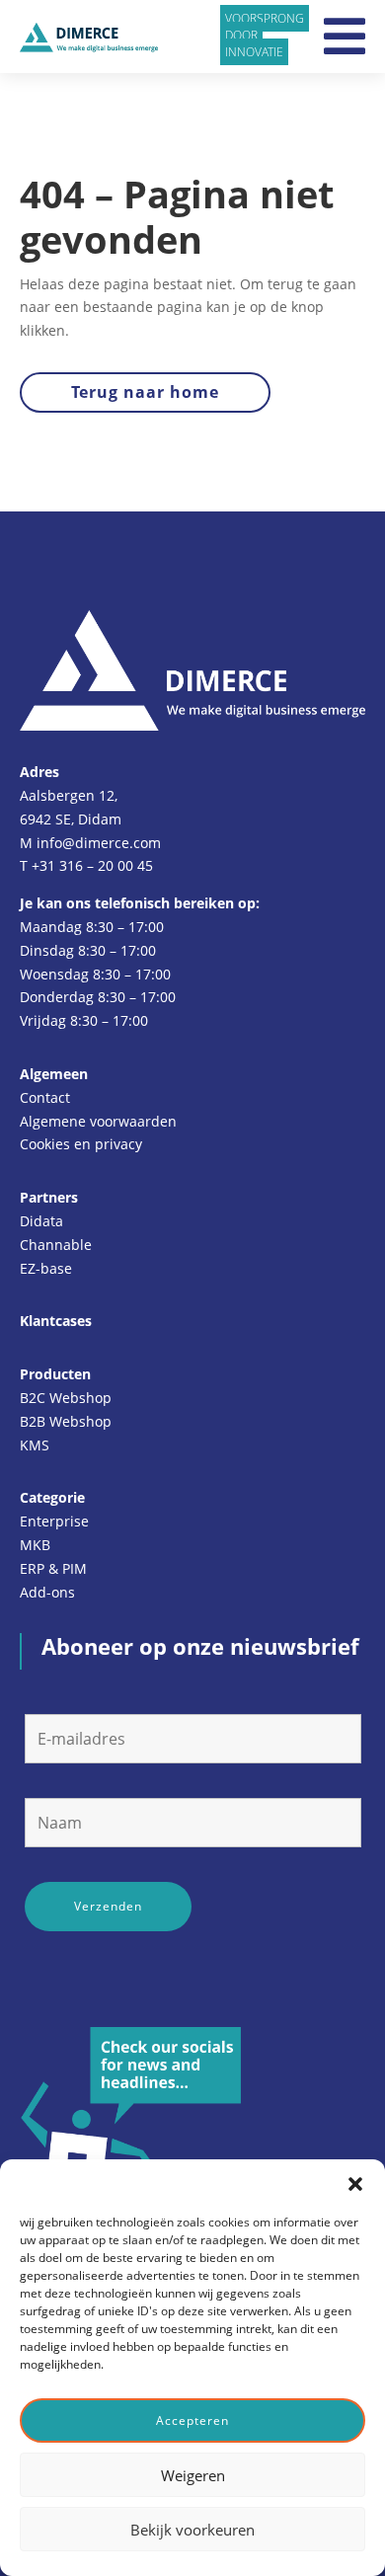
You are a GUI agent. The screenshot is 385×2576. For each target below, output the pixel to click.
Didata (41, 1221)
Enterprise (54, 1521)
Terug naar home (145, 392)
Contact (45, 1097)
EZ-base (46, 1268)
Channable (56, 1245)
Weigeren (193, 2475)
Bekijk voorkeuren (192, 2530)
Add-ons (47, 1592)
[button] (355, 2184)
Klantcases (56, 1321)
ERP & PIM (53, 1568)
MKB (35, 1545)
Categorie (52, 1497)
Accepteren (192, 2420)
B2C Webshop (66, 1398)
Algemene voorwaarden (98, 1121)
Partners (49, 1197)
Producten (55, 1374)
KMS (35, 1445)
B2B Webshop (66, 1421)
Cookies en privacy (81, 1144)
